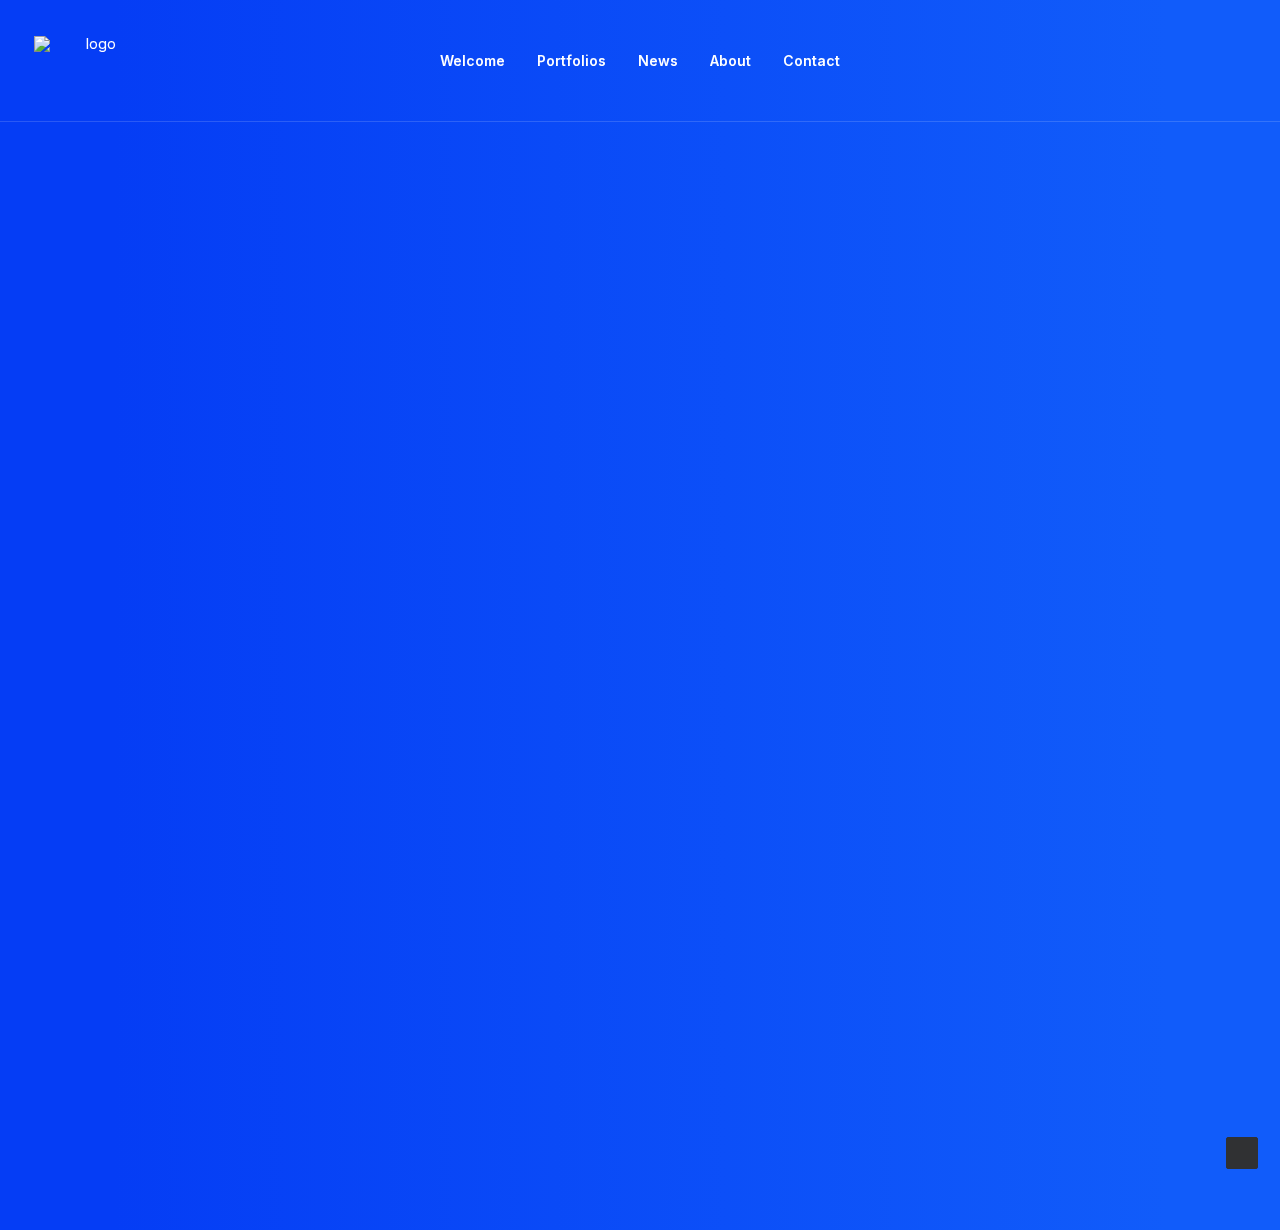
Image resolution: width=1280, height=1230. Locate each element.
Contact (811, 60)
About (730, 60)
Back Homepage (640, 786)
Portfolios (571, 60)
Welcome (472, 60)
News (658, 60)
